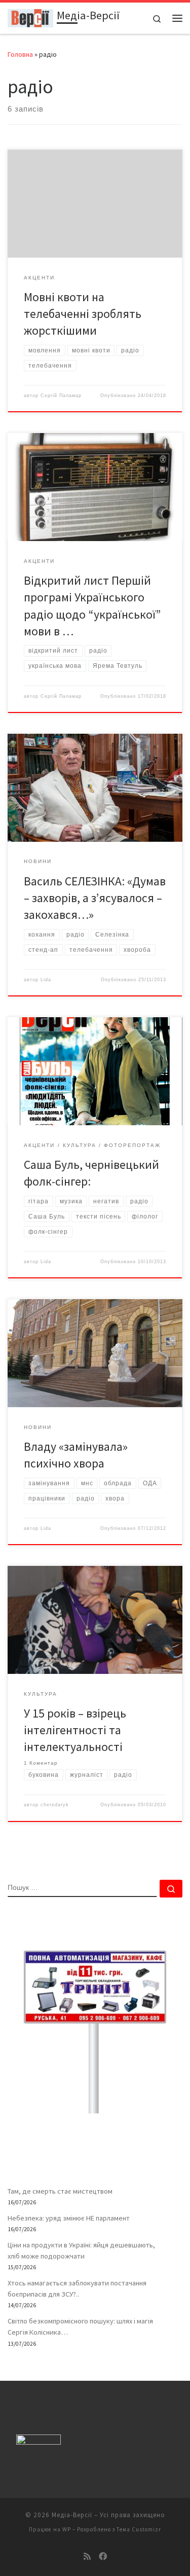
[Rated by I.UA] (39, 2442)
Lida (46, 980)
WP (67, 2529)
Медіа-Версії (72, 2515)
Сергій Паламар (61, 396)
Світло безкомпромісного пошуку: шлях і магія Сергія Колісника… (80, 2327)
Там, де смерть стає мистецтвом (60, 2191)
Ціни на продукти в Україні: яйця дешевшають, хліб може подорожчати (81, 2250)
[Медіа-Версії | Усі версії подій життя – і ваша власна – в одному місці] (30, 17)
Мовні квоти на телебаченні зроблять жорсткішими (83, 314)
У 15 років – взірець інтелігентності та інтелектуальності (75, 1730)
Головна (20, 54)
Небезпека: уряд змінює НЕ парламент (69, 2218)
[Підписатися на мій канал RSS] (87, 2556)
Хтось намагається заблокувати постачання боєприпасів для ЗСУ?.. (77, 2288)
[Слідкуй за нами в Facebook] (103, 2556)
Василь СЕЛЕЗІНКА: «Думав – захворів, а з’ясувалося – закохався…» (95, 898)
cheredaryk (55, 1805)
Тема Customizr (139, 2529)
